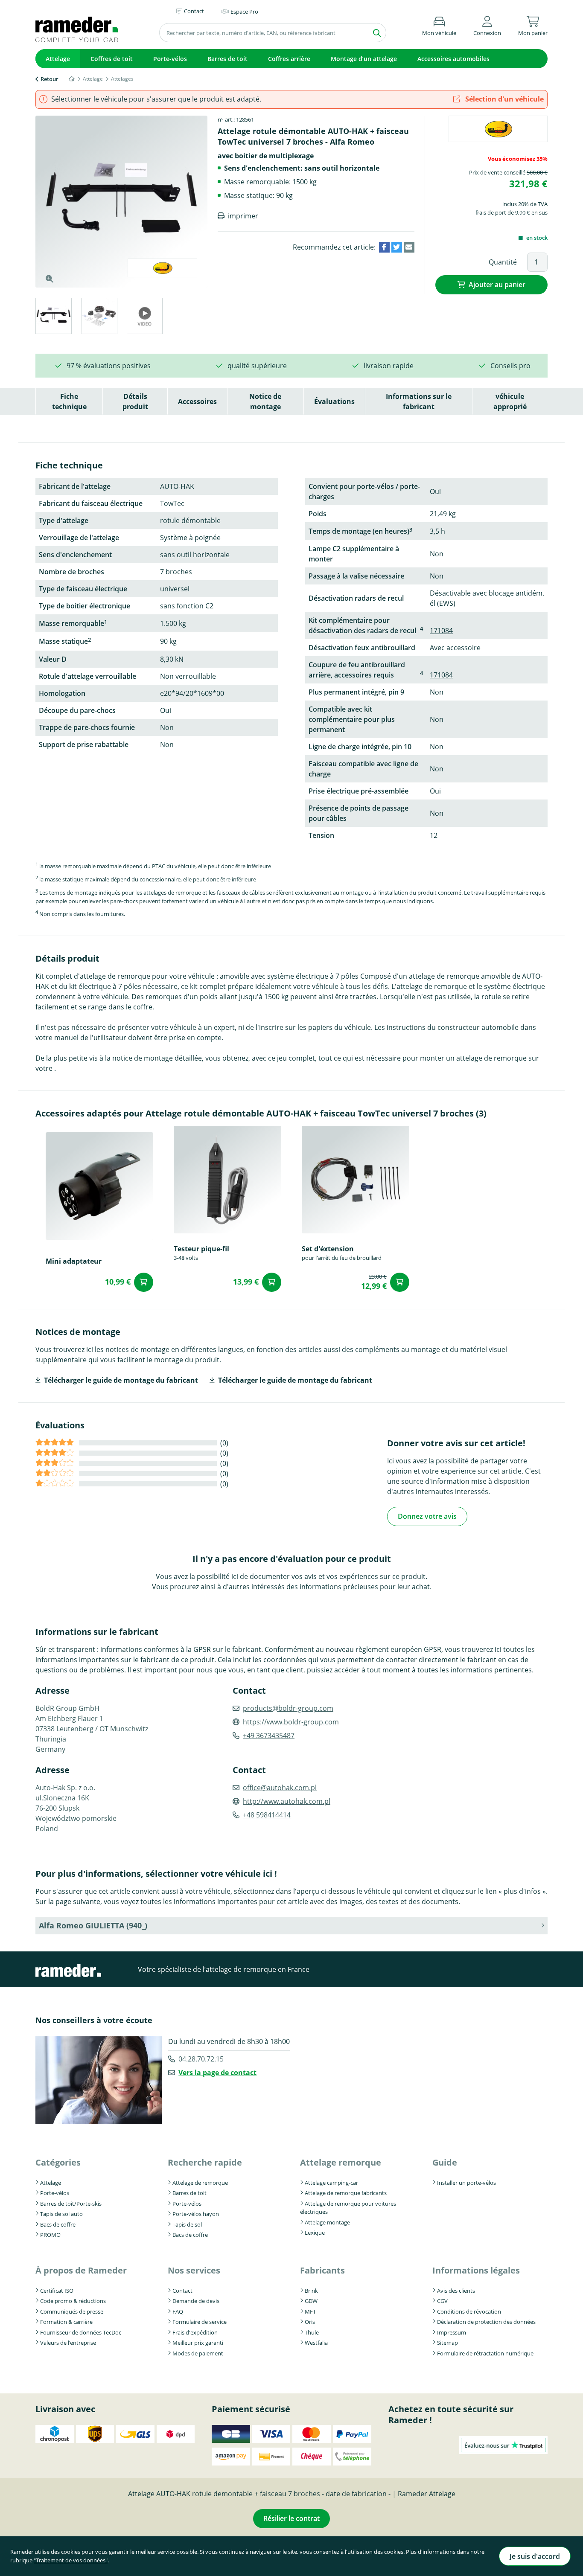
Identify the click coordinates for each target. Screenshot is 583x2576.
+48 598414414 (267, 1815)
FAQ (178, 2311)
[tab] (53, 317)
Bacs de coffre (58, 2224)
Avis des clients (456, 2291)
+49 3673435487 (269, 1736)
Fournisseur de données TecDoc (81, 2332)
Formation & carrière (66, 2322)
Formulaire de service (200, 2322)
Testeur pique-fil (201, 1249)
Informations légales (476, 2270)
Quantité (503, 262)
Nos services (194, 2270)
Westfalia (316, 2343)
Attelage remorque (341, 2162)
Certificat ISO (57, 2291)
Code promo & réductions (73, 2301)
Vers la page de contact (217, 2073)
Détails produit (135, 401)
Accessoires (197, 401)
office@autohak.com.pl (280, 1788)
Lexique (315, 2233)
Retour (50, 79)
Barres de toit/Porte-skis (71, 2204)
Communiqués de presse (72, 2311)
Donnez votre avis (427, 1516)
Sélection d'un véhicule (504, 99)
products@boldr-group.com (288, 1708)
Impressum (452, 2332)
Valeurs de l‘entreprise (68, 2343)
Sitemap (447, 2343)
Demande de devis (196, 2301)
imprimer (243, 216)
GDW (311, 2301)
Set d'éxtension (328, 1249)
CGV (442, 2301)
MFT (310, 2311)
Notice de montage (265, 401)
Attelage (58, 59)
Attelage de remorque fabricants (346, 2193)
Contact (182, 2291)
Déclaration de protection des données (486, 2322)
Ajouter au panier (497, 285)
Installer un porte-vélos (466, 2183)
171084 (441, 631)
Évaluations (334, 401)
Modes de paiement (198, 2353)
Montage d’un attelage (364, 59)
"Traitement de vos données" (71, 2560)
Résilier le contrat (291, 2518)
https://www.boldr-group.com (291, 1722)
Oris (310, 2322)
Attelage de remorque (200, 2183)
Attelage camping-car (331, 2183)
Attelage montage (327, 2222)
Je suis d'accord (535, 2556)
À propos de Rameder (81, 2270)
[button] (487, 25)
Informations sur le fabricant (419, 401)
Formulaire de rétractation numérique (485, 2353)
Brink (311, 2291)
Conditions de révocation (469, 2311)
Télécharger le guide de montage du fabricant (121, 1380)
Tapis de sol (187, 2224)
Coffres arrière (289, 59)
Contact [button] (194, 11)
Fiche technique (69, 401)
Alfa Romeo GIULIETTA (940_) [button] (93, 1925)
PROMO (50, 2235)
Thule (312, 2332)
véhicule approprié (510, 401)
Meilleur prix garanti (198, 2343)
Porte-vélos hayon (196, 2214)
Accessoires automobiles (453, 59)
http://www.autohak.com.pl (287, 1801)
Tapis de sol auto (61, 2214)
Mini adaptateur (74, 1261)
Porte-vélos (170, 59)
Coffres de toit (112, 59)
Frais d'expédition (195, 2332)
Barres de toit (227, 59)
